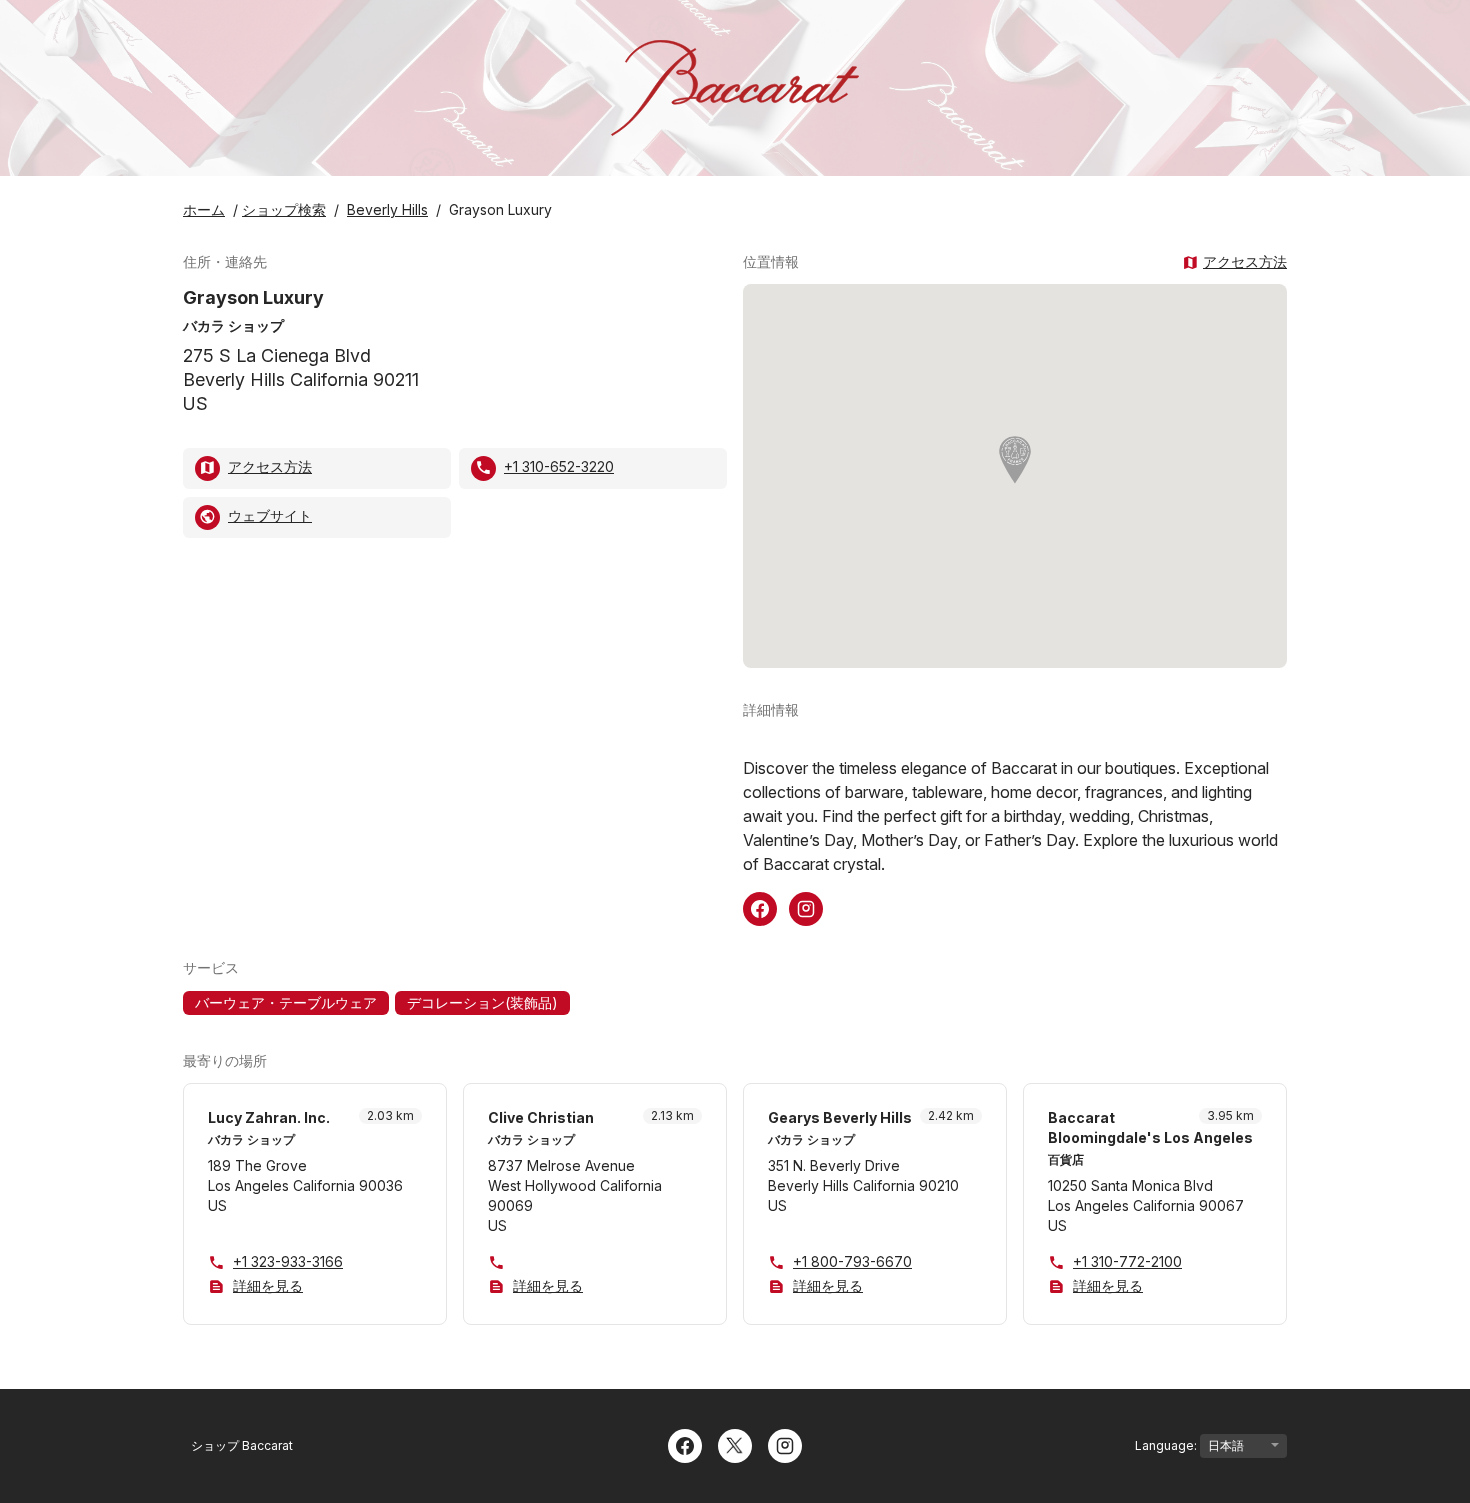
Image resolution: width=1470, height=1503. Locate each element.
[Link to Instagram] (806, 907)
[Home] (735, 88)
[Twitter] (735, 1444)
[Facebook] (685, 1444)
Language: (1167, 1445)
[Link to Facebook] (760, 907)
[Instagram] (785, 1444)
